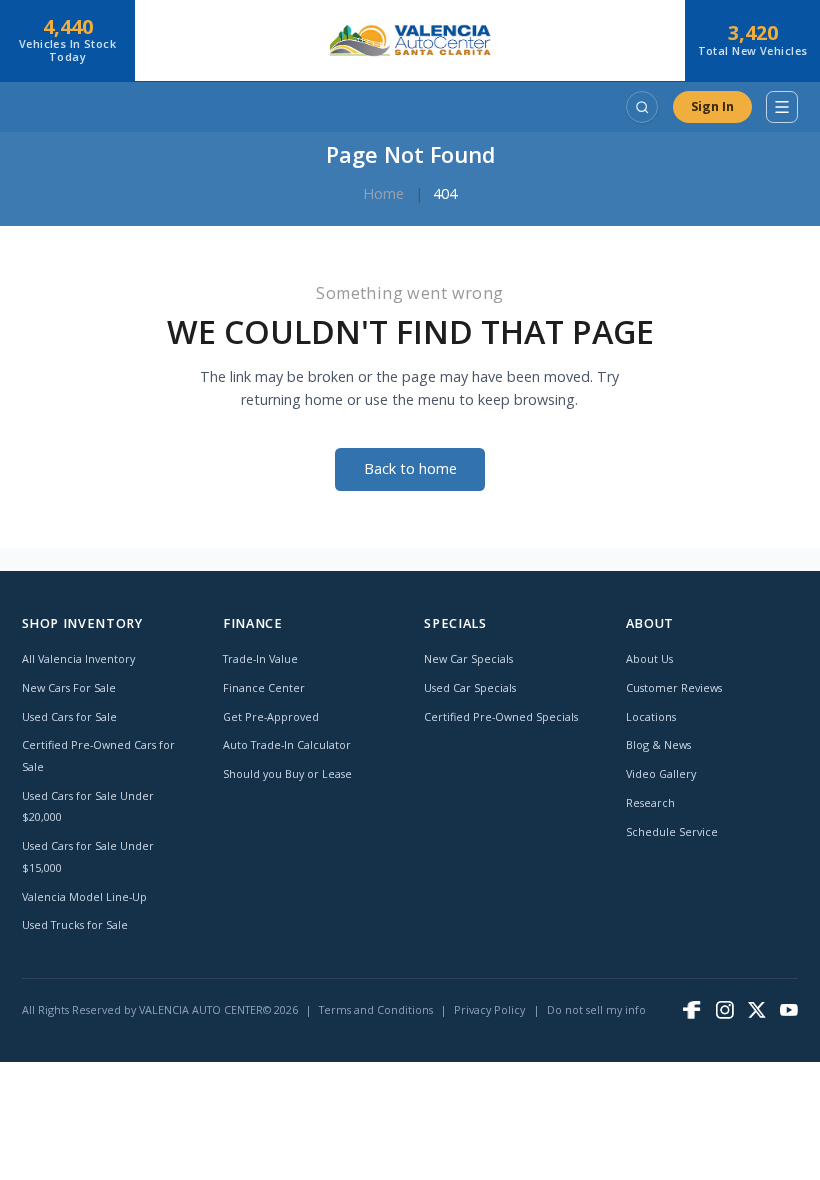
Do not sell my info (596, 1009)
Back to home (410, 468)
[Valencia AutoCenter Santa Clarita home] (410, 40)
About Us (649, 658)
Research (650, 802)
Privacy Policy (489, 1009)
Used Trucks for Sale (75, 924)
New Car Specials (468, 658)
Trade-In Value (260, 658)
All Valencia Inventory (78, 658)
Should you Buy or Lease (287, 773)
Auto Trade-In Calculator (287, 744)
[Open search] (642, 107)
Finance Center (264, 687)
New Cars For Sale (69, 687)
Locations (651, 716)
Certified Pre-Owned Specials (501, 716)
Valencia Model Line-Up (84, 896)
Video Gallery (661, 773)
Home (383, 193)
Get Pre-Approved (271, 716)
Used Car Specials (470, 687)
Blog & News (658, 744)
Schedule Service (672, 831)
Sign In (712, 106)
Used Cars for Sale (69, 716)
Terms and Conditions (376, 1009)
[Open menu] (782, 107)
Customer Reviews (674, 687)
